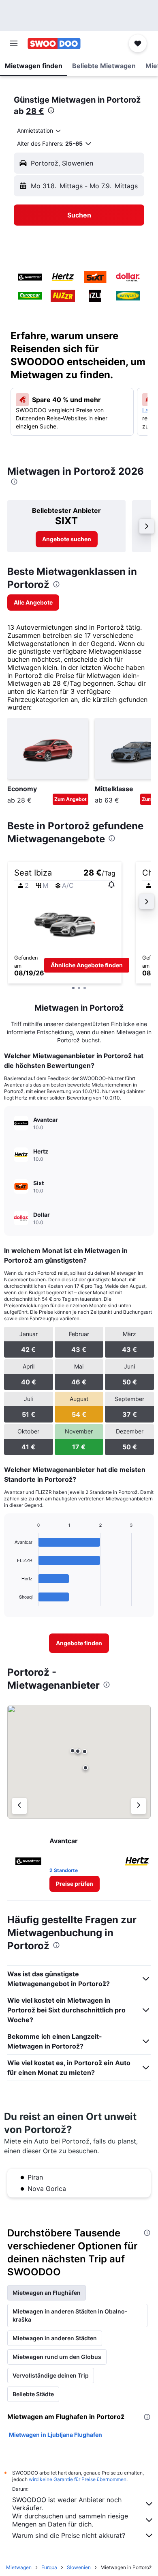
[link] (67, 539)
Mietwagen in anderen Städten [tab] (55, 2338)
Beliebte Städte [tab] (33, 2394)
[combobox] (39, 131)
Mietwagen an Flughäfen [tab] (47, 2293)
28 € (35, 111)
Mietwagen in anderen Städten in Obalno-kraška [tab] (70, 2315)
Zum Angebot (70, 799)
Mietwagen (19, 2567)
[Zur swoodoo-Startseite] (54, 43)
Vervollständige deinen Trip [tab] (51, 2375)
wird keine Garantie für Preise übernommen (78, 2479)
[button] (14, 43)
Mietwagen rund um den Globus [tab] (57, 2357)
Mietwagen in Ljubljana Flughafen (56, 2435)
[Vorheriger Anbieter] (19, 1806)
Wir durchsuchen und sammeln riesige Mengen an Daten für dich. (70, 2520)
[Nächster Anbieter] (139, 1806)
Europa (49, 2567)
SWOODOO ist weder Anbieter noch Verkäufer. (67, 2504)
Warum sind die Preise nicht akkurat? (69, 2535)
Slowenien (79, 2567)
